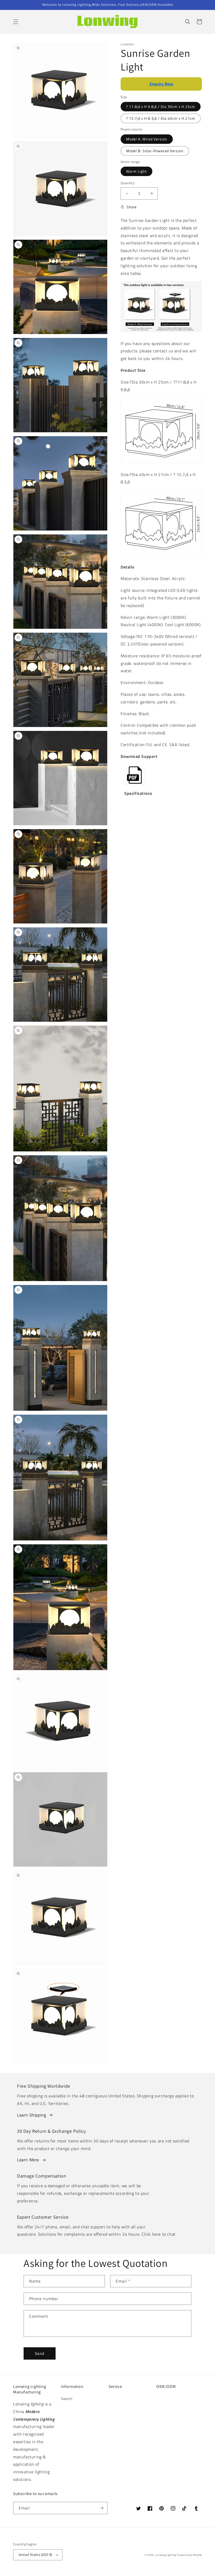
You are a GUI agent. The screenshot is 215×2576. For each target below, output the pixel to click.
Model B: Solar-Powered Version (155, 151)
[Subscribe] (101, 2508)
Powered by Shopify (190, 2555)
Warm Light (136, 171)
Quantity (127, 183)
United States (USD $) (35, 2555)
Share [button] (132, 207)
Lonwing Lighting (166, 2555)
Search (67, 2399)
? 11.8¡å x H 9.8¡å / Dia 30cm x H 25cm (161, 106)
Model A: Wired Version (147, 139)
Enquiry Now (161, 84)
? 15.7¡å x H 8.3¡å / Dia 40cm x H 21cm (161, 118)
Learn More (28, 2160)
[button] (16, 22)
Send (40, 2353)
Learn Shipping (31, 2115)
